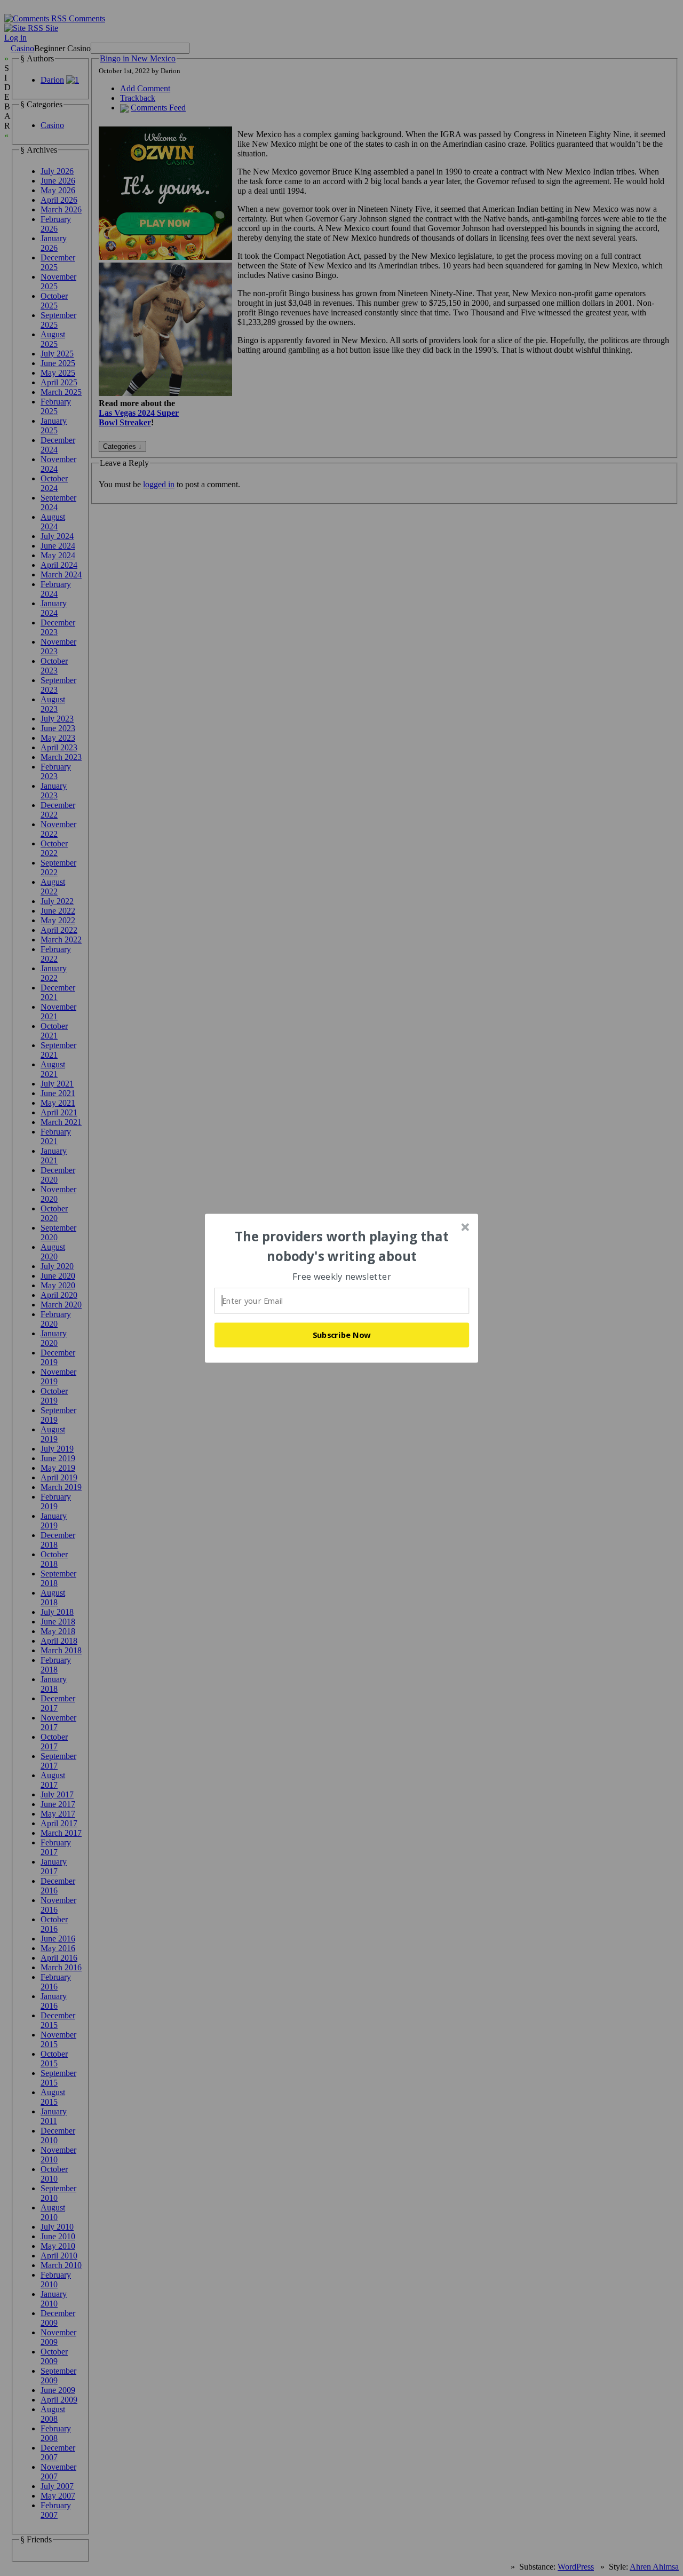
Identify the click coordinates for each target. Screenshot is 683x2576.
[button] (342, 1246)
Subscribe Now (342, 1335)
